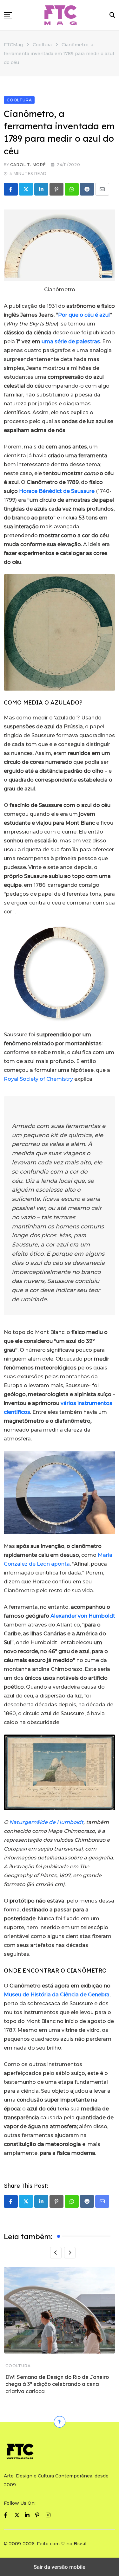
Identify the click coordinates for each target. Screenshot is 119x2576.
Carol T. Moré (28, 165)
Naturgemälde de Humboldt (46, 1822)
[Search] (112, 15)
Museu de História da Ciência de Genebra (57, 1995)
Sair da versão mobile (60, 2567)
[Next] (70, 2253)
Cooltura (18, 2366)
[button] (8, 15)
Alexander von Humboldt (83, 1616)
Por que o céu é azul (84, 315)
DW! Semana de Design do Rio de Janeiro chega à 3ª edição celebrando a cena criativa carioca (57, 2384)
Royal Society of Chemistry (38, 1079)
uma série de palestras (71, 341)
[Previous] (56, 2253)
